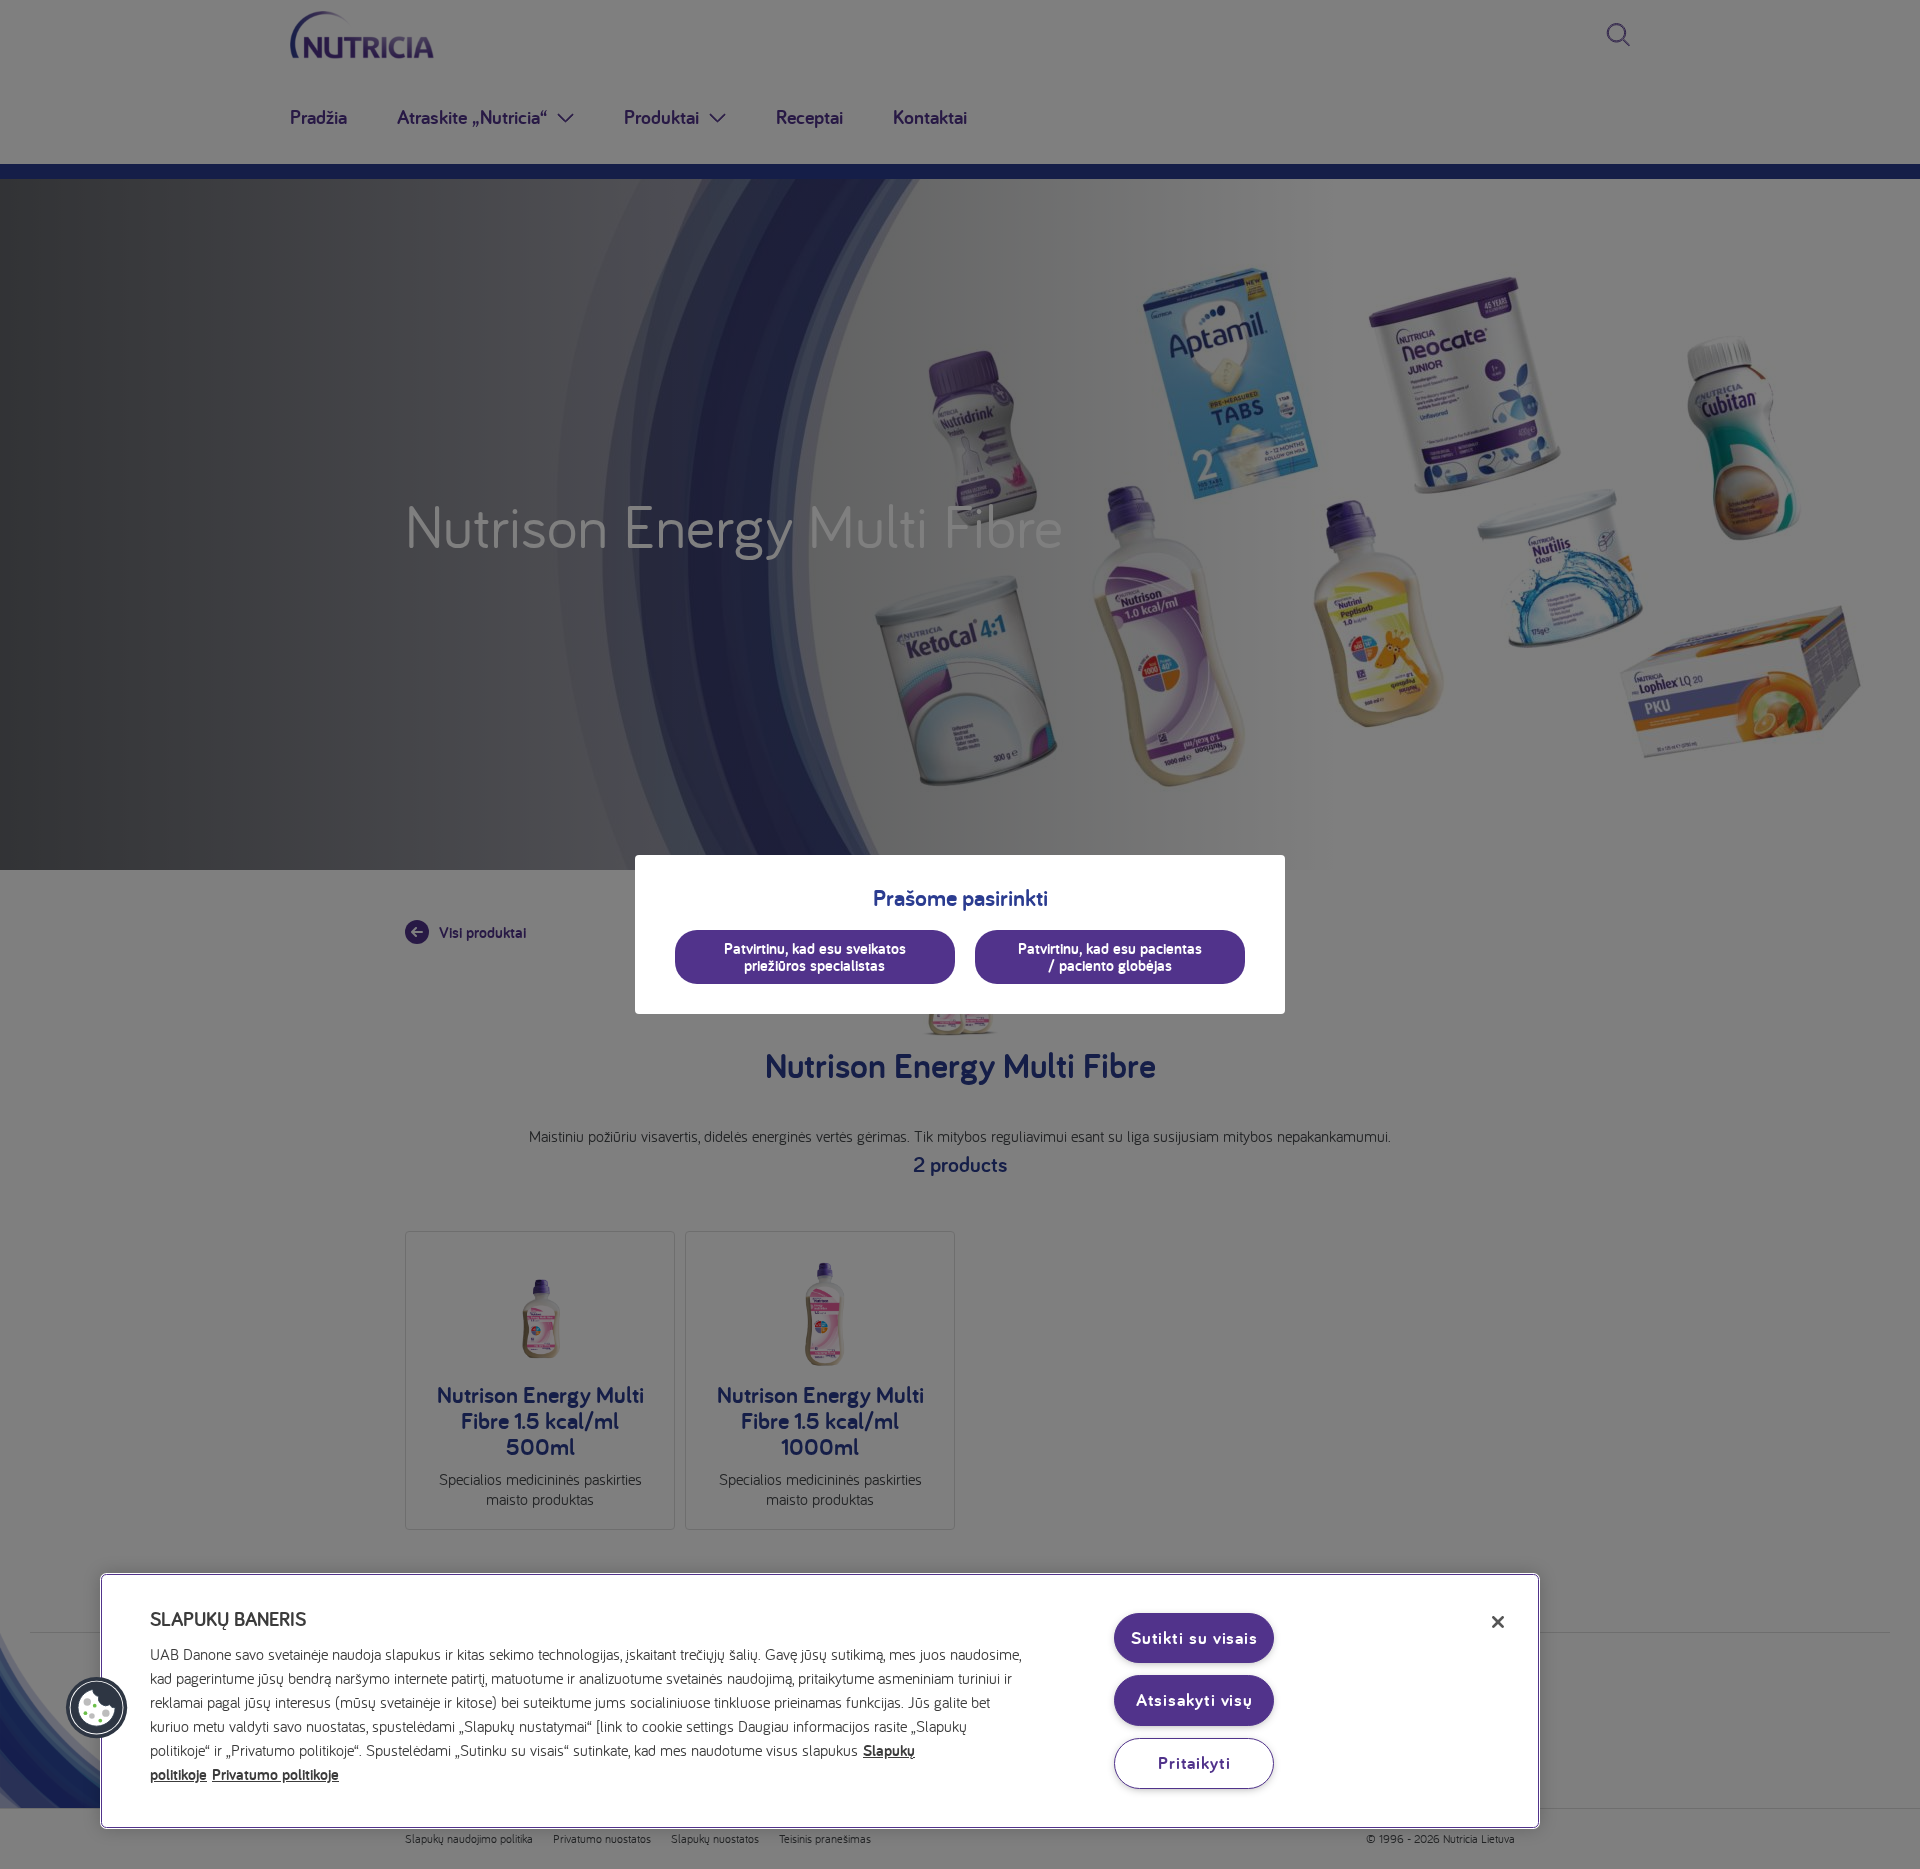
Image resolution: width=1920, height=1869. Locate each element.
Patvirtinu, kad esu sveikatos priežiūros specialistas (815, 956)
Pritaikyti (1194, 1762)
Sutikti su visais (1194, 1637)
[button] (97, 1708)
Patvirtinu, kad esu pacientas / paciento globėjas (1110, 956)
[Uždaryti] (1498, 1622)
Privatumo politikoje (275, 1774)
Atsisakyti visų (1195, 1699)
